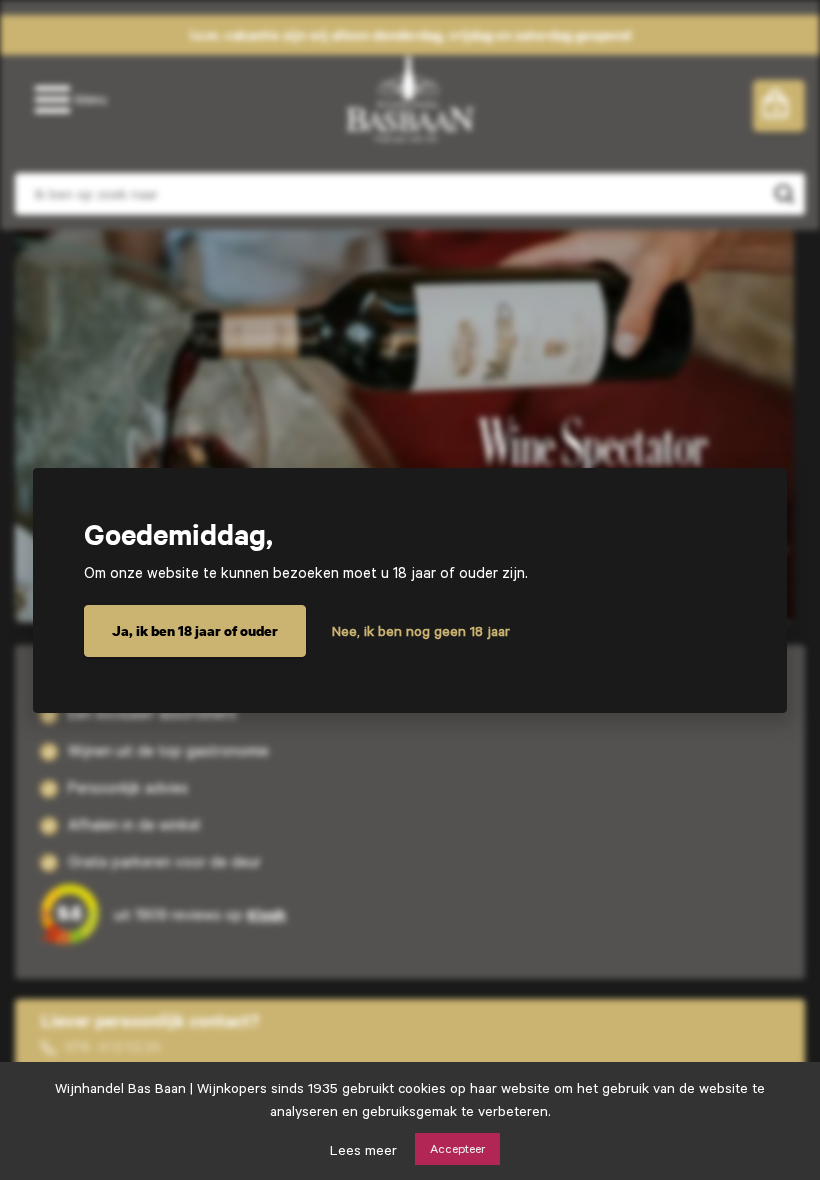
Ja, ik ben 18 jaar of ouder (195, 630)
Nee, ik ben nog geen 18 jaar (421, 631)
